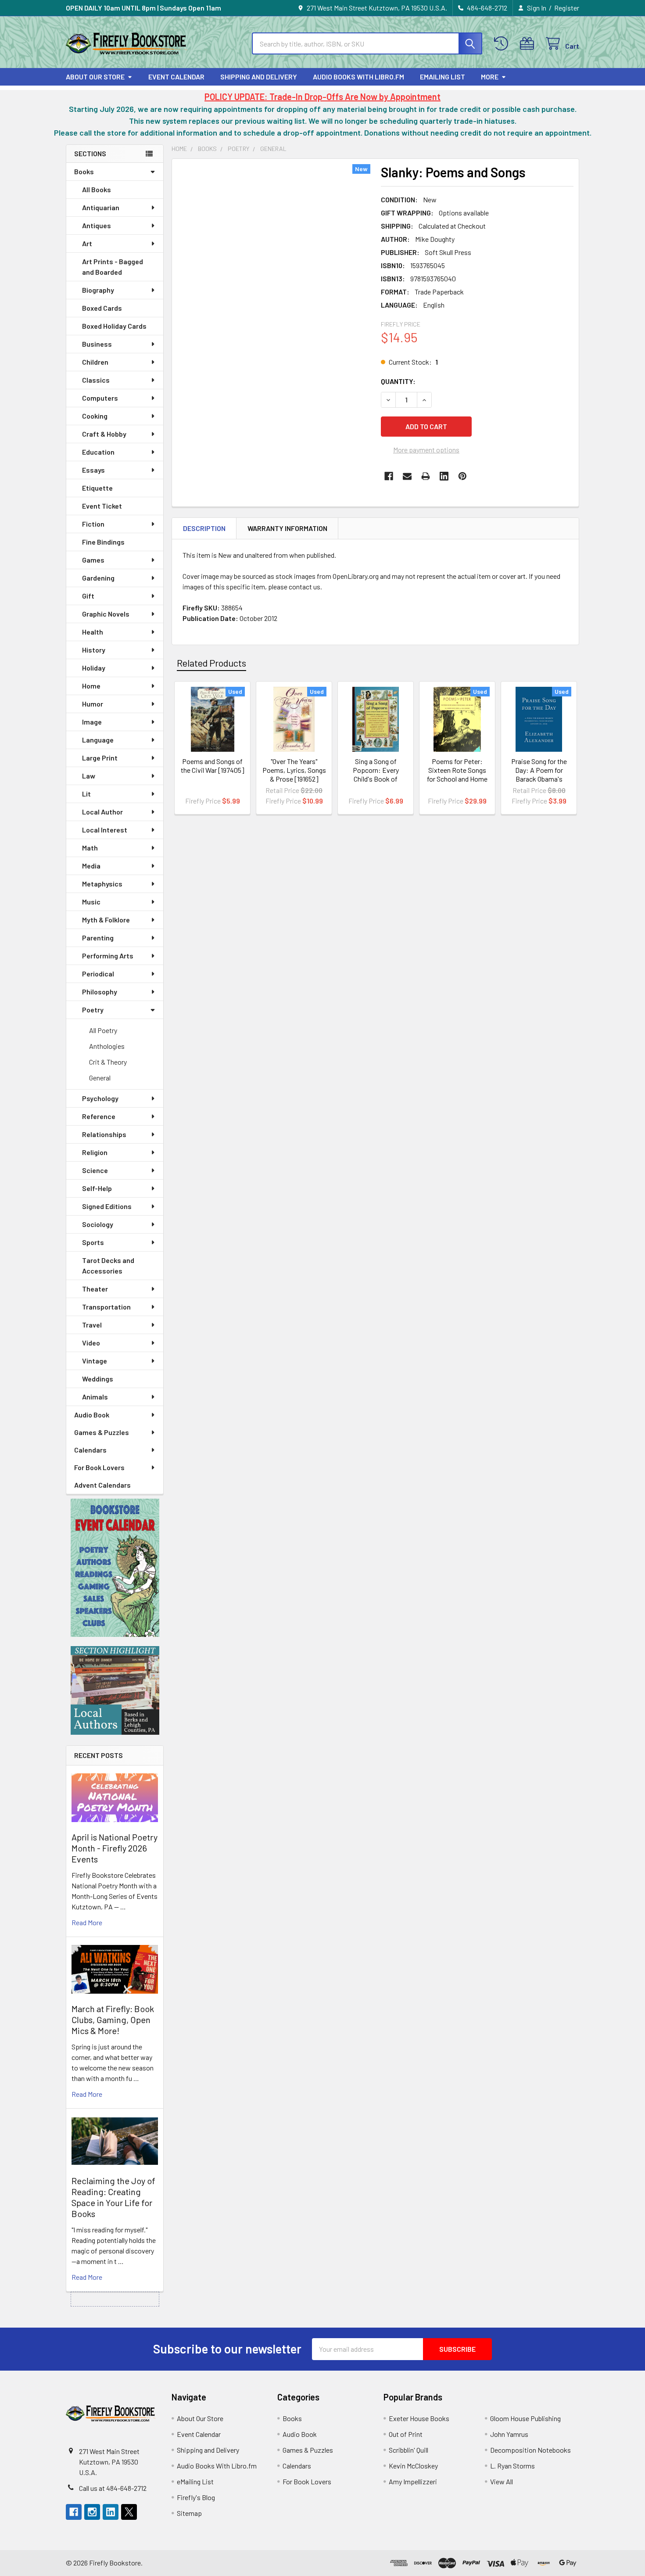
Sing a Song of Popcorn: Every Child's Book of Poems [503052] (376, 774)
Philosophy (100, 992)
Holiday (94, 668)
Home (91, 686)
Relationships (104, 1134)
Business (97, 344)
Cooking (95, 416)
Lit (86, 794)
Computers (100, 398)
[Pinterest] (462, 476)
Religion (95, 1152)
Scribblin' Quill (408, 2450)
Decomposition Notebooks (530, 2450)
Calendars (90, 1450)
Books (84, 171)
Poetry (93, 1010)
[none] (274, 291)
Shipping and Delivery (259, 77)
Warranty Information (287, 528)
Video (91, 1343)
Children (95, 362)
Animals (95, 1397)
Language (98, 740)
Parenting (98, 938)
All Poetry (103, 1030)
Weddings (98, 1379)
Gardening (98, 578)
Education (98, 452)
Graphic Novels (106, 614)
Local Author (102, 812)
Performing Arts (108, 956)
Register (567, 8)
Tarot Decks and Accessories (108, 1265)
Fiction (93, 524)
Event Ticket (102, 506)
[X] (129, 2512)
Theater (95, 1289)
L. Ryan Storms (512, 2466)
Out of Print (406, 2434)
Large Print (100, 758)
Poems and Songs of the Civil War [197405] (213, 766)
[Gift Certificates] (529, 44)
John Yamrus (509, 2434)
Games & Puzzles (102, 1432)
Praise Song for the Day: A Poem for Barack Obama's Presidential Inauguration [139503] (539, 779)
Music (91, 902)
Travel (92, 1325)
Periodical (98, 974)
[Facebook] (389, 476)
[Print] (426, 476)
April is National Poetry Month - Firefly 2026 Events (115, 1848)
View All (502, 2481)
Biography (98, 290)
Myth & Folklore (106, 920)
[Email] (407, 476)
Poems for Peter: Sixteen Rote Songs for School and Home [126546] (457, 774)
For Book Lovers (99, 1467)
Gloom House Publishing (525, 2418)
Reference (99, 1116)
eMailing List (443, 77)
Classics (96, 380)
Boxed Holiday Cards (114, 326)
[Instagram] (92, 2512)
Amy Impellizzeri (413, 2481)
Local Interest (105, 830)
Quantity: (398, 381)
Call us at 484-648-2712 (113, 2488)
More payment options (426, 450)
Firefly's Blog (196, 2497)
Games (93, 560)
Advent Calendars (102, 1485)
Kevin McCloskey (413, 2466)
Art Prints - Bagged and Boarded (113, 267)
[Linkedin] (444, 476)
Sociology (98, 1224)
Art (87, 243)
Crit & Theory (108, 1062)
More (490, 77)
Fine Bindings (103, 542)
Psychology (100, 1098)
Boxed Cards (102, 308)
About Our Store (95, 77)
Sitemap (189, 2513)
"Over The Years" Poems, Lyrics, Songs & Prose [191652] (294, 770)
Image (92, 722)
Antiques (97, 225)
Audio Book (92, 1415)
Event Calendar (176, 77)
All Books (97, 189)
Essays (93, 470)
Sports (93, 1242)
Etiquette (97, 488)
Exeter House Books (419, 2418)
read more (87, 1922)
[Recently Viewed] (503, 44)
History (94, 650)
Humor (93, 704)
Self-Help (97, 1188)
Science (95, 1170)
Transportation (106, 1307)
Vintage (95, 1361)
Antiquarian (101, 207)
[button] (115, 1568)
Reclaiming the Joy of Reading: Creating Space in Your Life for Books (113, 2197)
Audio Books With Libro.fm (358, 77)
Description (204, 528)
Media (91, 866)
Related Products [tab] (211, 663)
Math (90, 848)
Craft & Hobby (104, 434)
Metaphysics (102, 884)
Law (89, 776)
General (100, 1078)
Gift (88, 596)
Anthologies (107, 1046)
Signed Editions (107, 1206)
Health (93, 632)
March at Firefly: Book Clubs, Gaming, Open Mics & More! (113, 2020)
